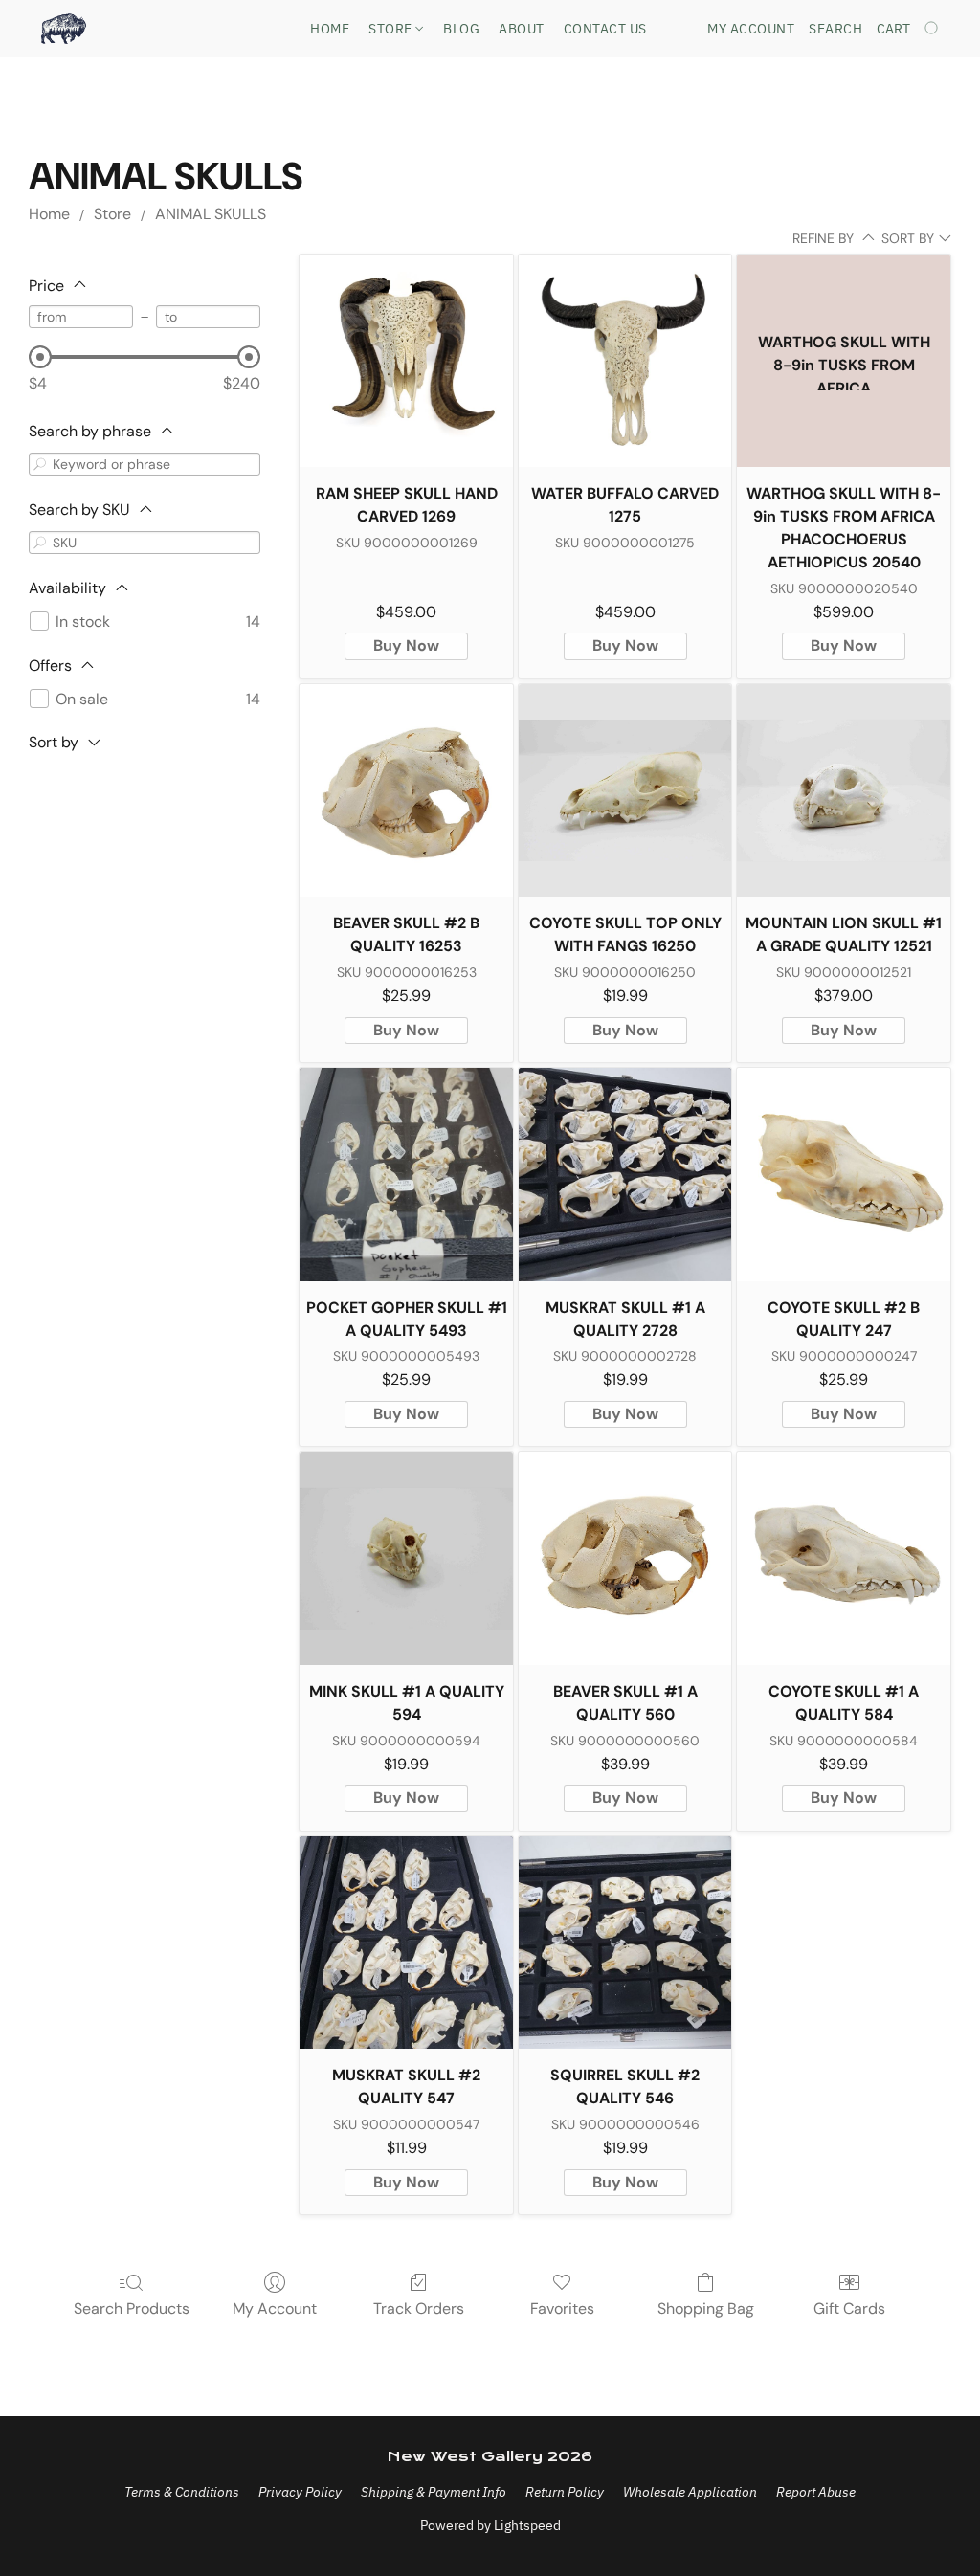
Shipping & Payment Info (434, 2492)
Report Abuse (816, 2492)
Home (330, 29)
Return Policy (565, 2492)
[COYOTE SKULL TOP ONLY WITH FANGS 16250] (625, 791)
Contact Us (605, 29)
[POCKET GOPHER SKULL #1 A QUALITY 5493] (406, 1175)
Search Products (132, 2309)
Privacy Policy (300, 2492)
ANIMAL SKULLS (211, 214)
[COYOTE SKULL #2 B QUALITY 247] (844, 1175)
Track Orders (419, 2309)
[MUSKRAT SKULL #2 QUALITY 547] (406, 1943)
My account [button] (751, 29)
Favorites (562, 2309)
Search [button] (835, 29)
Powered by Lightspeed (490, 2525)
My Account (275, 2309)
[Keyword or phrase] (40, 464)
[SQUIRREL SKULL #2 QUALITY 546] (625, 1943)
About (522, 29)
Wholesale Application (690, 2492)
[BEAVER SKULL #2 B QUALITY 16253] (406, 791)
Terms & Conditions (182, 2492)
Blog (461, 29)
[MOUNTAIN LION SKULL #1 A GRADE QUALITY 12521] (844, 791)
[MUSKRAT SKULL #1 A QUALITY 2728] (625, 1175)
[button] (64, 29)
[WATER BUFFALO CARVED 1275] (625, 361)
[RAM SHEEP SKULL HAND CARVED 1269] (406, 361)
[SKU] (40, 542)
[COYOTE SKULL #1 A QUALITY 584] (844, 1558)
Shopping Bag (706, 2309)
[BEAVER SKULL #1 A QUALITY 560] (625, 1558)
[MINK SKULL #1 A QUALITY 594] (406, 1558)
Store (392, 29)
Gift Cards (849, 2309)
